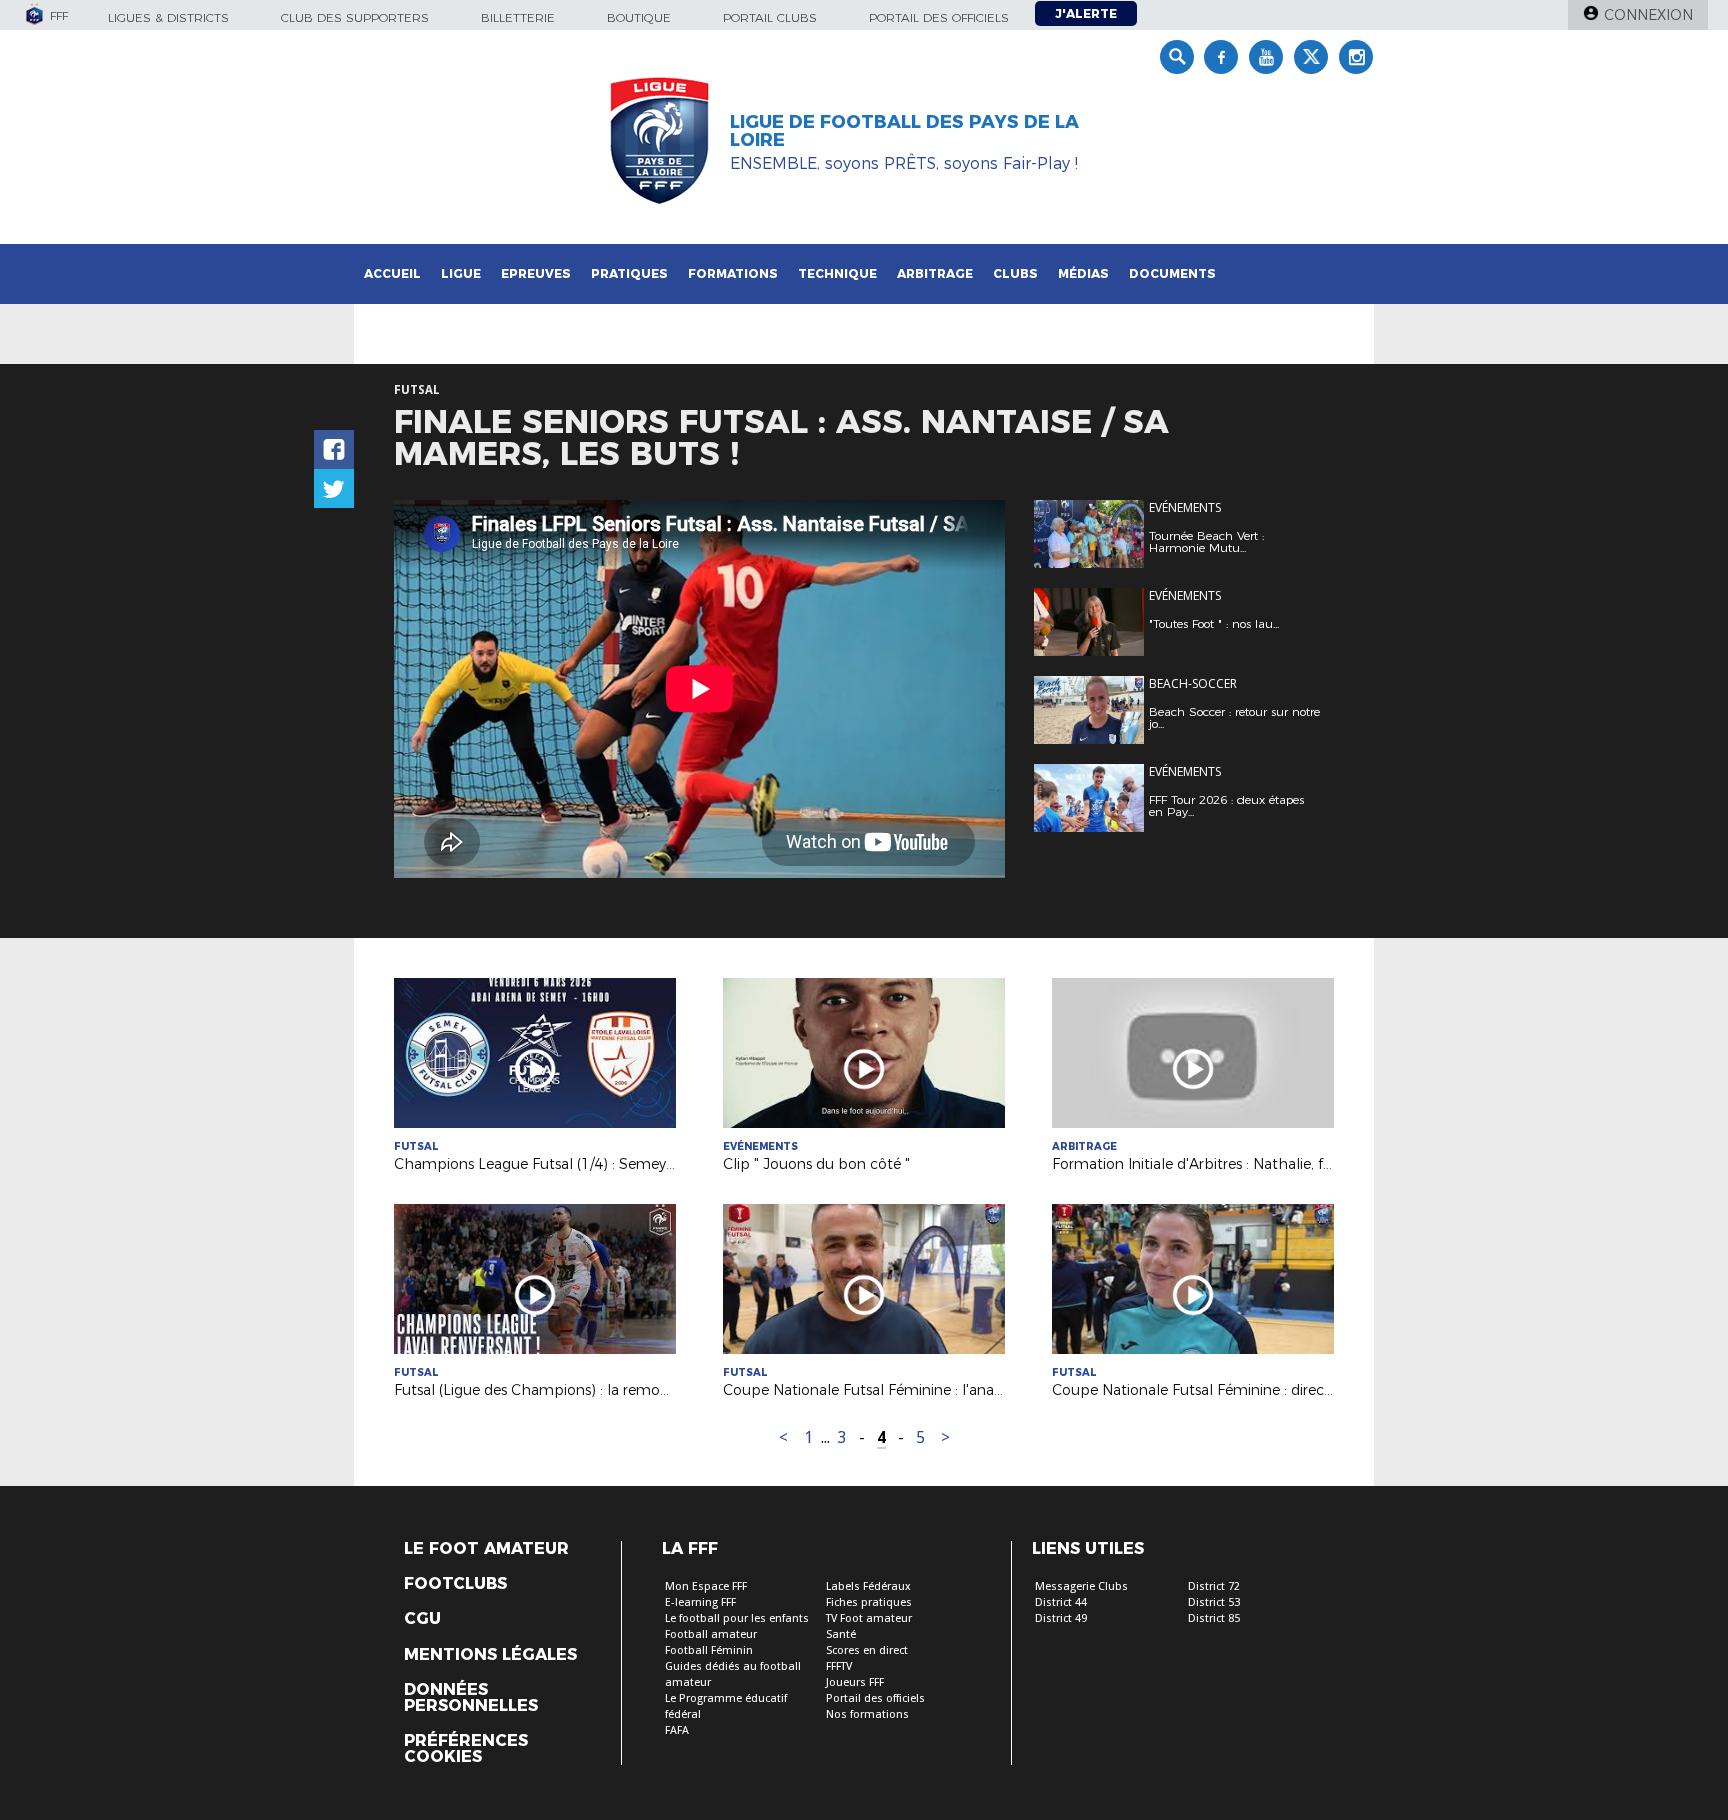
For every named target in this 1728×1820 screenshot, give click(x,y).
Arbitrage (935, 273)
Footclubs (455, 1584)
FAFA (677, 1730)
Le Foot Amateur (486, 1549)
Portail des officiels (939, 17)
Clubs (1015, 273)
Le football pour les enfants (737, 1618)
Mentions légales (490, 1655)
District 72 (1214, 1586)
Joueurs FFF (855, 1682)
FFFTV (839, 1666)
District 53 (1214, 1602)
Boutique (639, 17)
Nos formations (867, 1714)
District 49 (1061, 1618)
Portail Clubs (770, 17)
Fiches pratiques (869, 1602)
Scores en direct (867, 1650)
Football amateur (711, 1634)
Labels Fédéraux (868, 1586)
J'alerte (1086, 13)
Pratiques (629, 273)
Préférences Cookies (466, 1749)
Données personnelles (471, 1698)
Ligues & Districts (168, 17)
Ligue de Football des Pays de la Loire (904, 131)
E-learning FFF (700, 1602)
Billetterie (518, 17)
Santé (841, 1634)
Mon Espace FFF (706, 1586)
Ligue (461, 273)
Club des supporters (355, 17)
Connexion (1648, 15)
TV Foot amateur (869, 1618)
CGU (422, 1619)
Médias (1083, 273)
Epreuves (536, 273)
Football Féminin (709, 1650)
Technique (837, 273)
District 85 (1214, 1618)
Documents (1172, 273)
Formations (733, 273)
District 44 (1061, 1602)
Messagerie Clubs (1081, 1586)
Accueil (392, 273)
